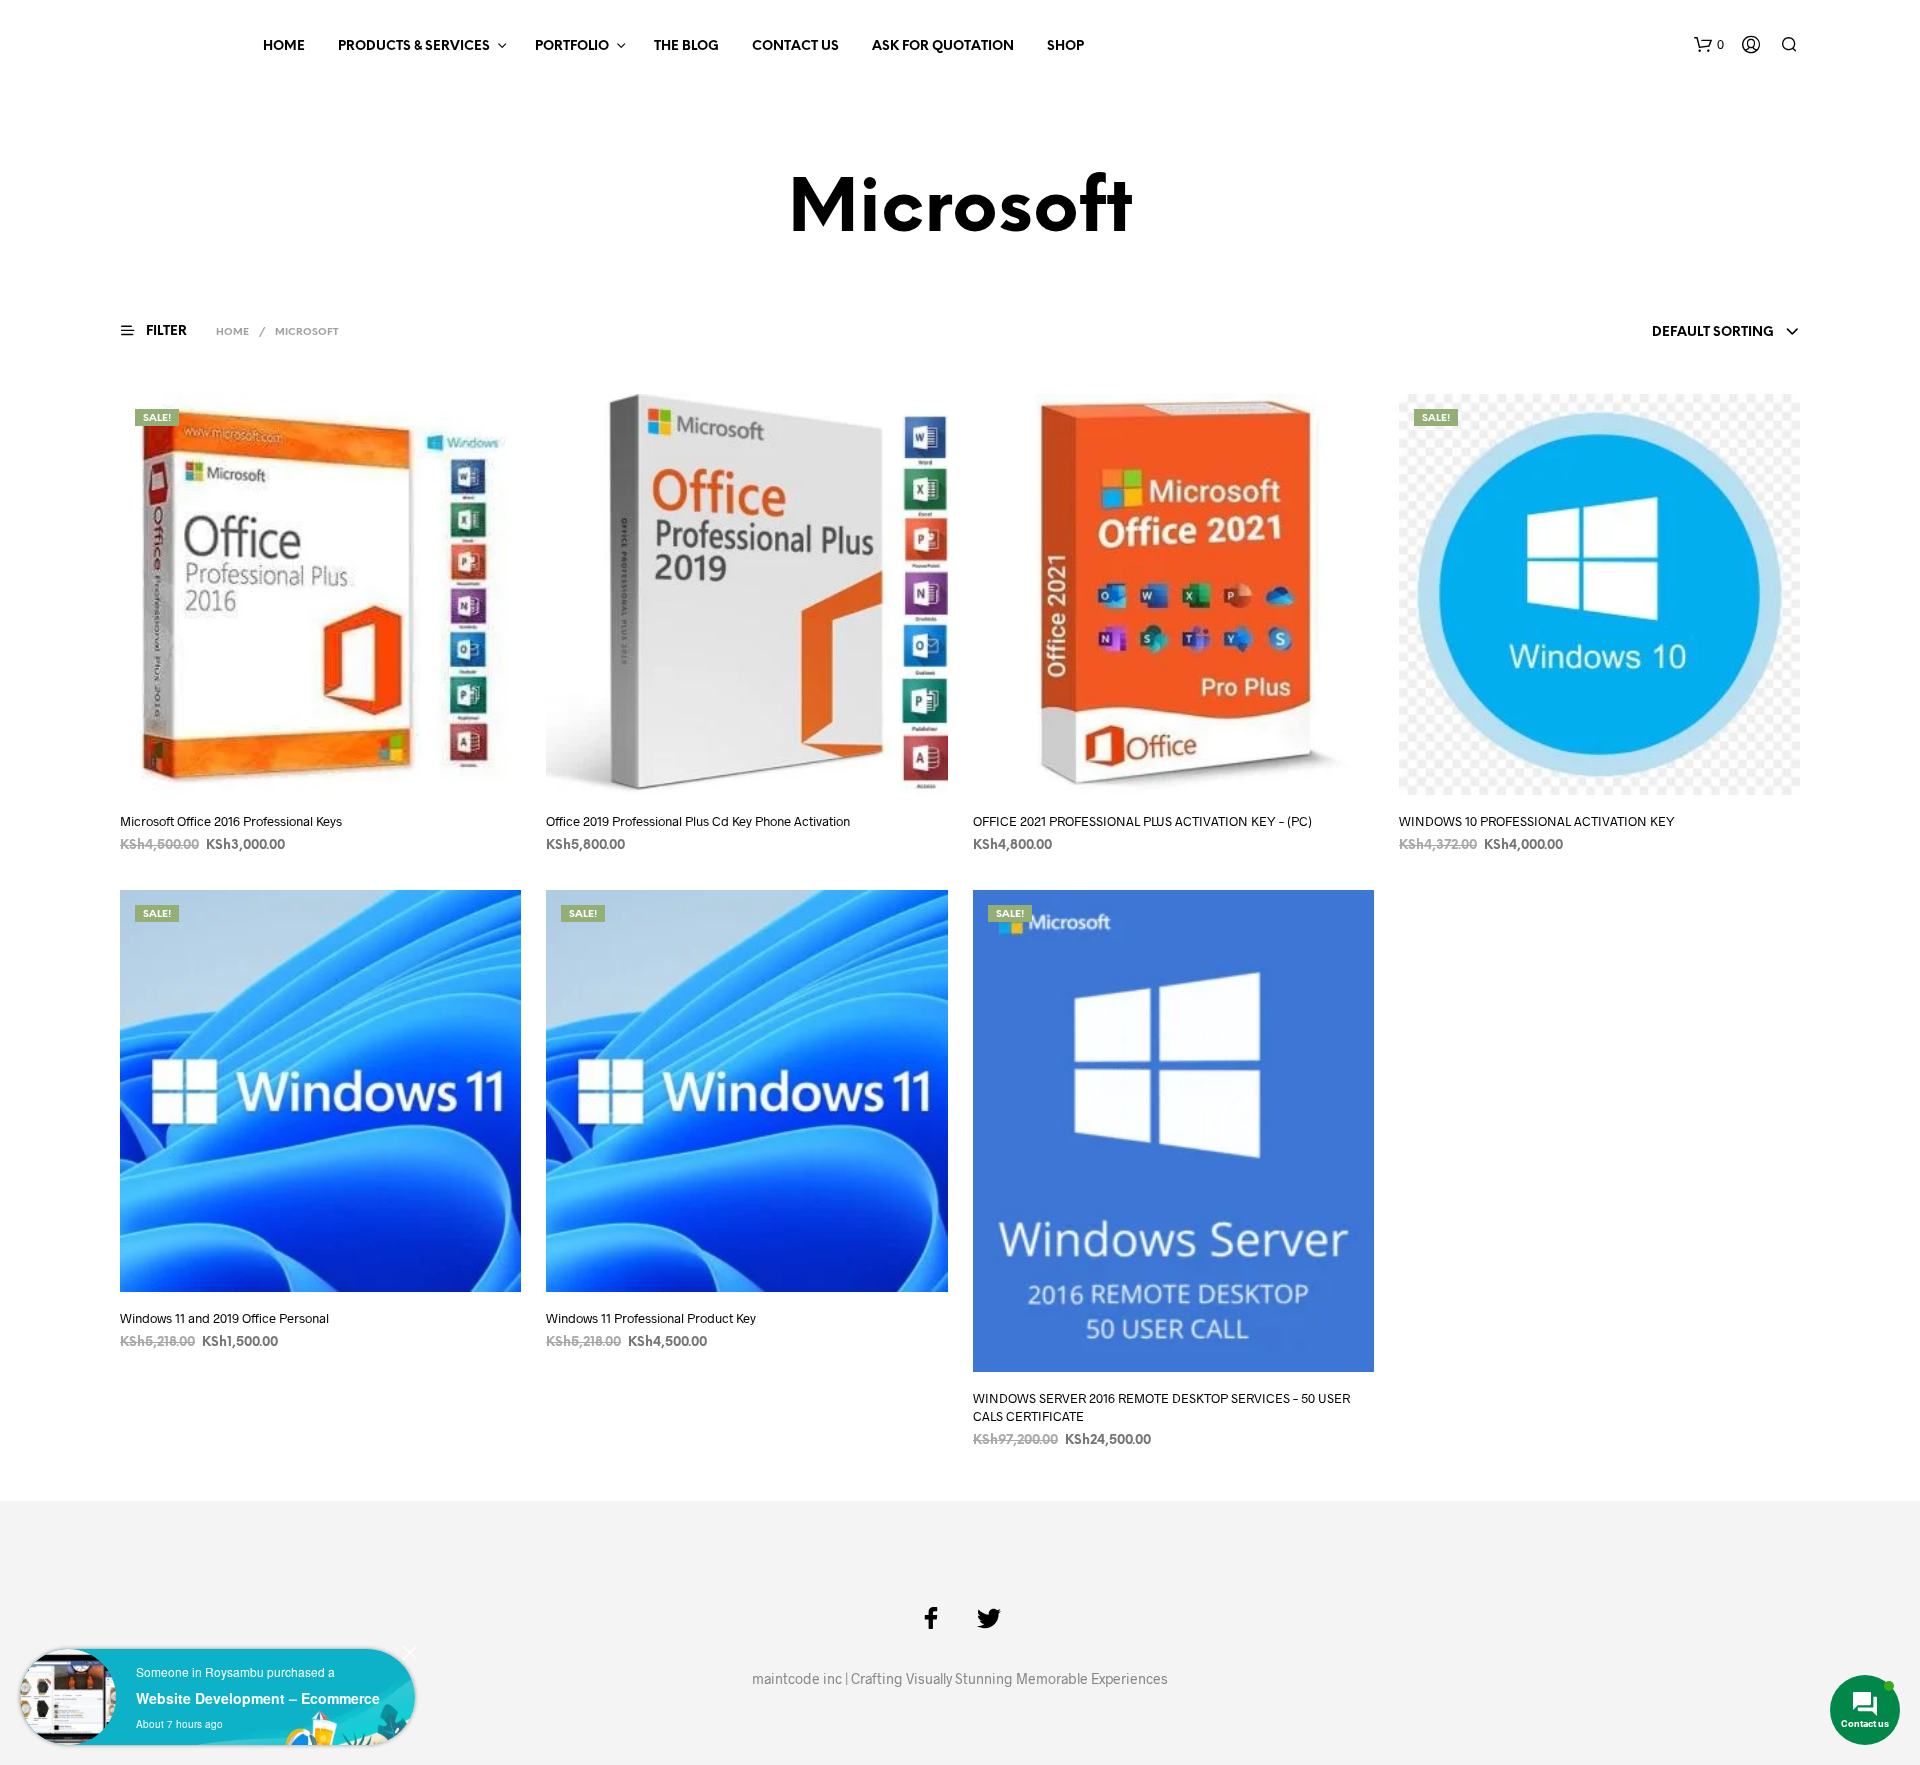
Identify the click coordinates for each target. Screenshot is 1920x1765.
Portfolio (572, 46)
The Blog (686, 46)
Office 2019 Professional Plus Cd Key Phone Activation (698, 821)
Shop (1065, 46)
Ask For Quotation (943, 46)
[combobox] (1726, 333)
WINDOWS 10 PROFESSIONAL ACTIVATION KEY (1537, 821)
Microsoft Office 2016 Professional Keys (231, 821)
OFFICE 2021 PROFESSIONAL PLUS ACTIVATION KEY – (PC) (1142, 821)
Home (284, 46)
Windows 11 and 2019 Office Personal (224, 1317)
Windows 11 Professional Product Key (651, 1317)
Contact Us (795, 46)
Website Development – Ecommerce (258, 1698)
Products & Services (414, 46)
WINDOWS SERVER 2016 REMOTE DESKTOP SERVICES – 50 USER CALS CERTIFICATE (1161, 1406)
